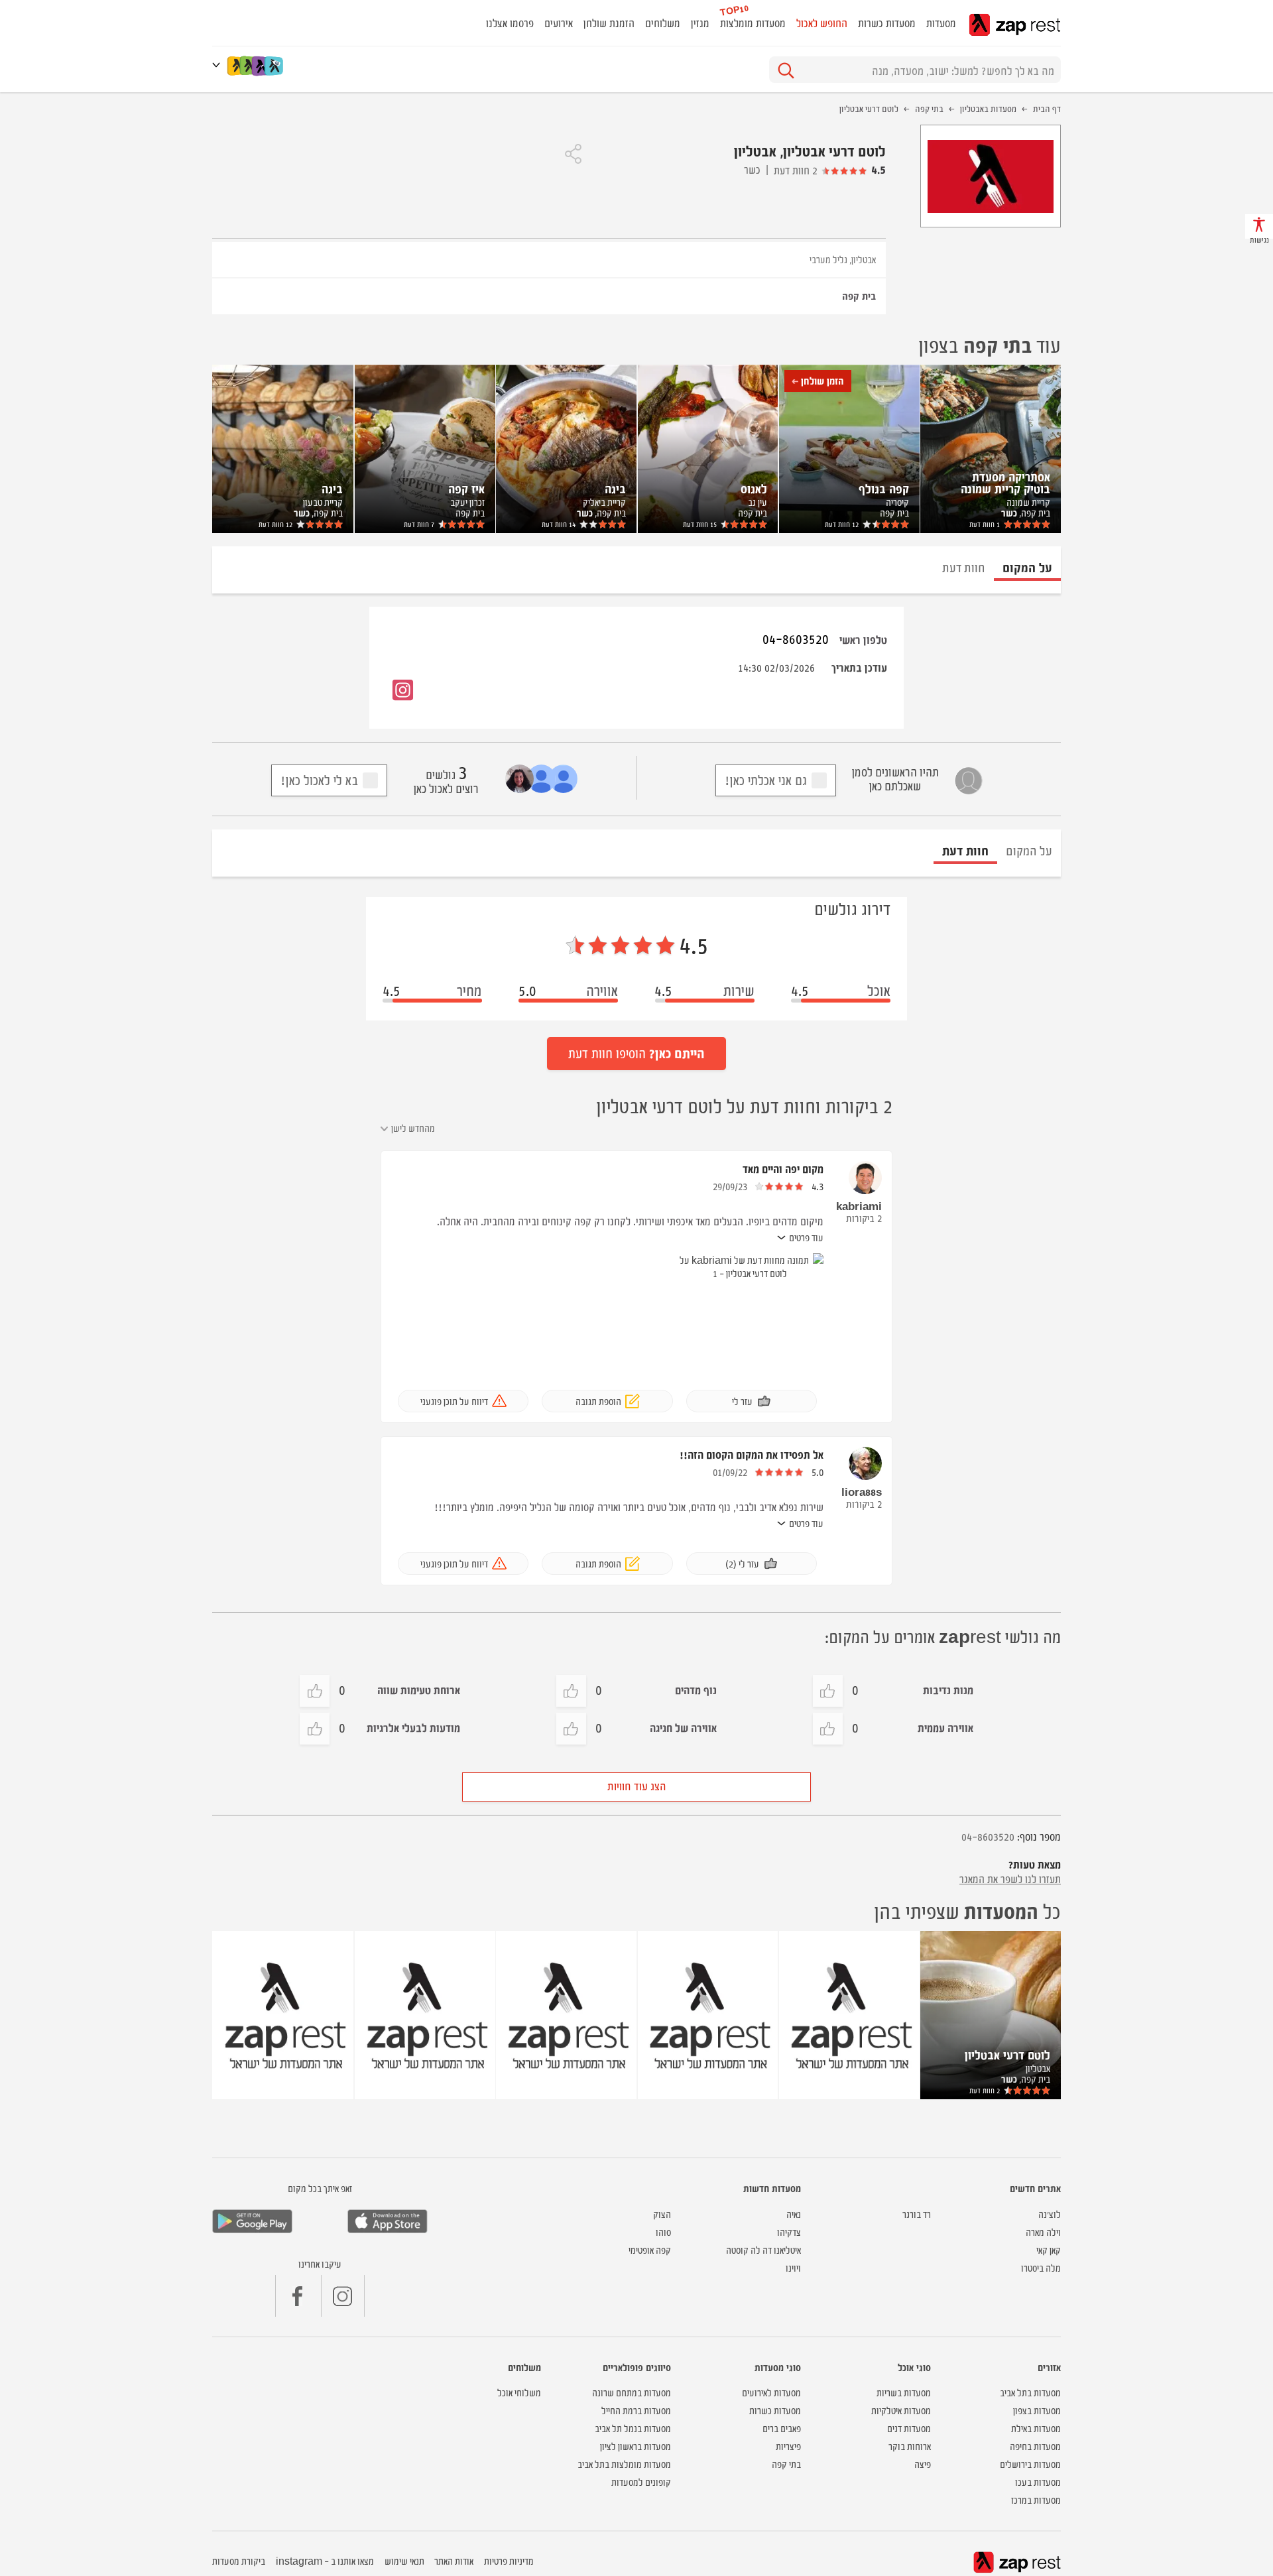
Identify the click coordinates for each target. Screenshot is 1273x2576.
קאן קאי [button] (1049, 2249)
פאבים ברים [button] (782, 2428)
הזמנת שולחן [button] (609, 23)
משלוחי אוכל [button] (519, 2392)
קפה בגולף (884, 488)
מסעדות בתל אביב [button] (1030, 2392)
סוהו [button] (663, 2232)
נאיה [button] (794, 2214)
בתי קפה (929, 108)
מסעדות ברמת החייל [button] (636, 2410)
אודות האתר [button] (454, 2560)
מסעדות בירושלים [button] (1030, 2464)
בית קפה (859, 295)
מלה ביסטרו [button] (1041, 2267)
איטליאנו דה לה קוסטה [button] (763, 2249)
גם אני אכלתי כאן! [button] (766, 779)
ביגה (615, 488)
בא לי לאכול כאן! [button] (319, 779)
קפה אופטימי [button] (650, 2249)
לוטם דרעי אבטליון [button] (1007, 2054)
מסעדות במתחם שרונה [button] (632, 2392)
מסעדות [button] (941, 23)
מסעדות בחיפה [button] (1035, 2446)
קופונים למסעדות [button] (641, 2482)
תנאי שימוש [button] (404, 2560)
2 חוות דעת (796, 170)
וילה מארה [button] (1043, 2232)
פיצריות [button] (788, 2446)
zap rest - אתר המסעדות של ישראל (1015, 25)
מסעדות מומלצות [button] (753, 23)
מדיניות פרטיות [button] (509, 2560)
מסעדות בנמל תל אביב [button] (633, 2428)
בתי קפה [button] (786, 2464)
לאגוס (754, 488)
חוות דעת (985, 524)
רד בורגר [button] (917, 2214)
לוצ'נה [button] (1050, 2214)
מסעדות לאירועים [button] (771, 2392)
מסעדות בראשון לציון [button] (636, 2446)
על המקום (1029, 850)
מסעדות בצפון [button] (1037, 2410)
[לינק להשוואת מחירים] (275, 66)
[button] (219, 65)
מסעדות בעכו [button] (1038, 2482)
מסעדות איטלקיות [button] (901, 2410)
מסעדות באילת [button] (1036, 2428)
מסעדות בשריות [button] (904, 2392)
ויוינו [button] (793, 2267)
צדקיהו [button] (789, 2232)
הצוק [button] (662, 2214)
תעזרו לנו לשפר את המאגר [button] (1010, 1878)
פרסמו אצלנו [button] (510, 23)
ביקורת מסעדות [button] (239, 2560)
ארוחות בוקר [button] (910, 2446)
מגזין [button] (700, 23)
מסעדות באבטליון (988, 108)
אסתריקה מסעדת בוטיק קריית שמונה (1005, 482)
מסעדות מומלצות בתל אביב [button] (624, 2464)
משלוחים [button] (663, 23)
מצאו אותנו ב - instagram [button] (325, 2560)
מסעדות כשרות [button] (887, 23)
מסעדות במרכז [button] (1036, 2499)
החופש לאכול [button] (822, 23)
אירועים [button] (559, 23)
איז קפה (466, 488)
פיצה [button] (923, 2464)
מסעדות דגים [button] (909, 2428)
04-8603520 (796, 638)
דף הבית (1047, 108)
